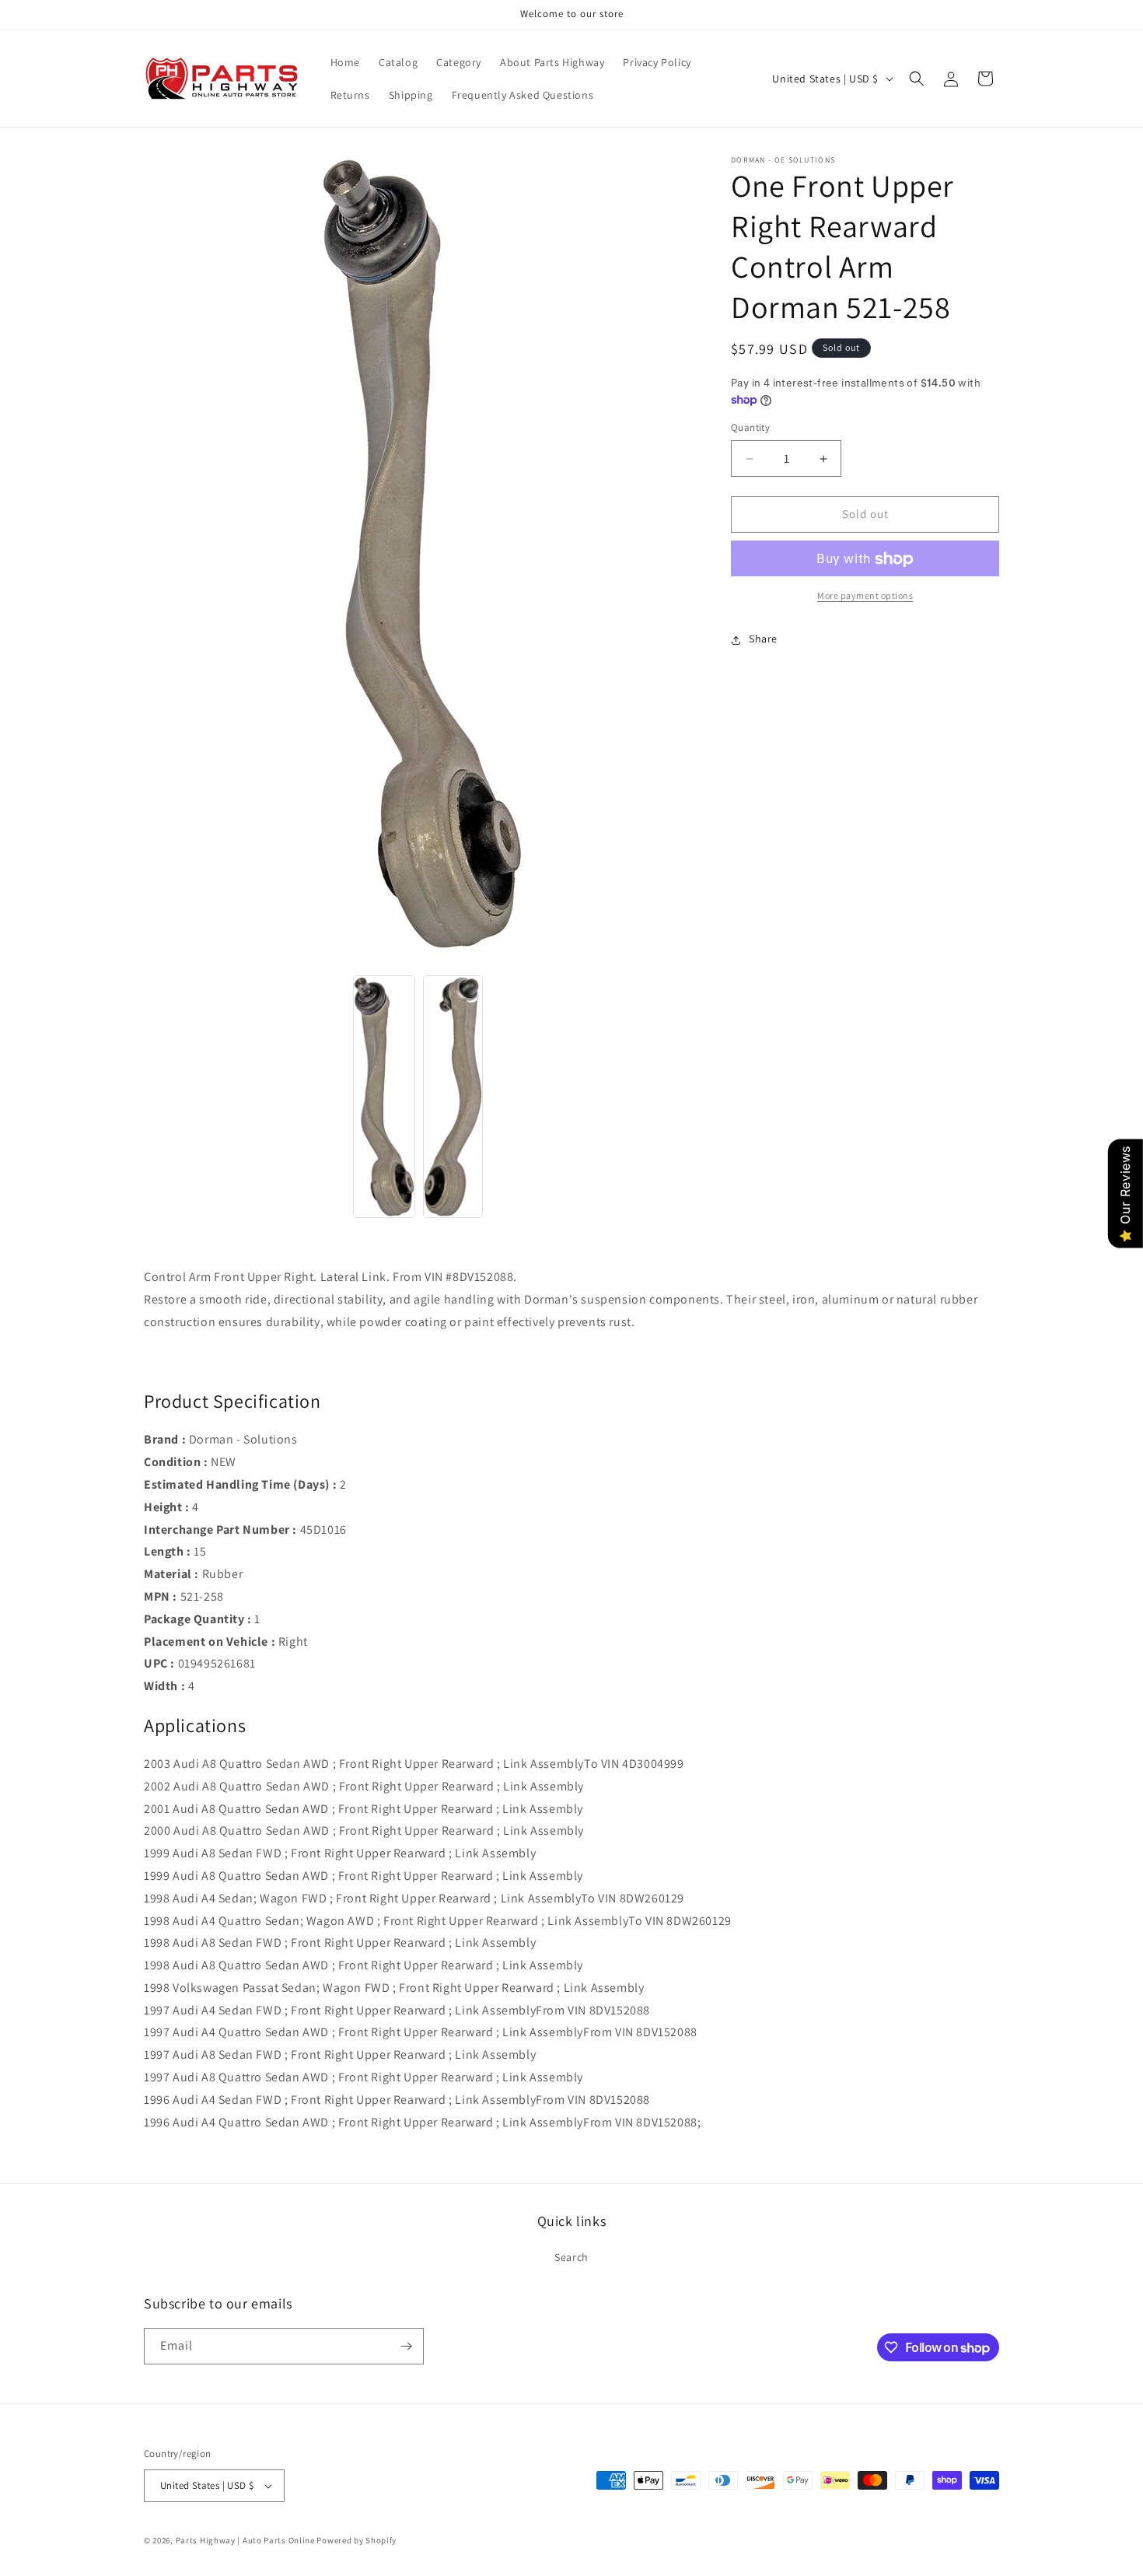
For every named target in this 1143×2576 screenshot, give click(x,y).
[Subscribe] (406, 2346)
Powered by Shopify (357, 2540)
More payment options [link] (865, 596)
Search (571, 2257)
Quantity (750, 428)
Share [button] (763, 639)
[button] (917, 79)
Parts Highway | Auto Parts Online (245, 2540)
